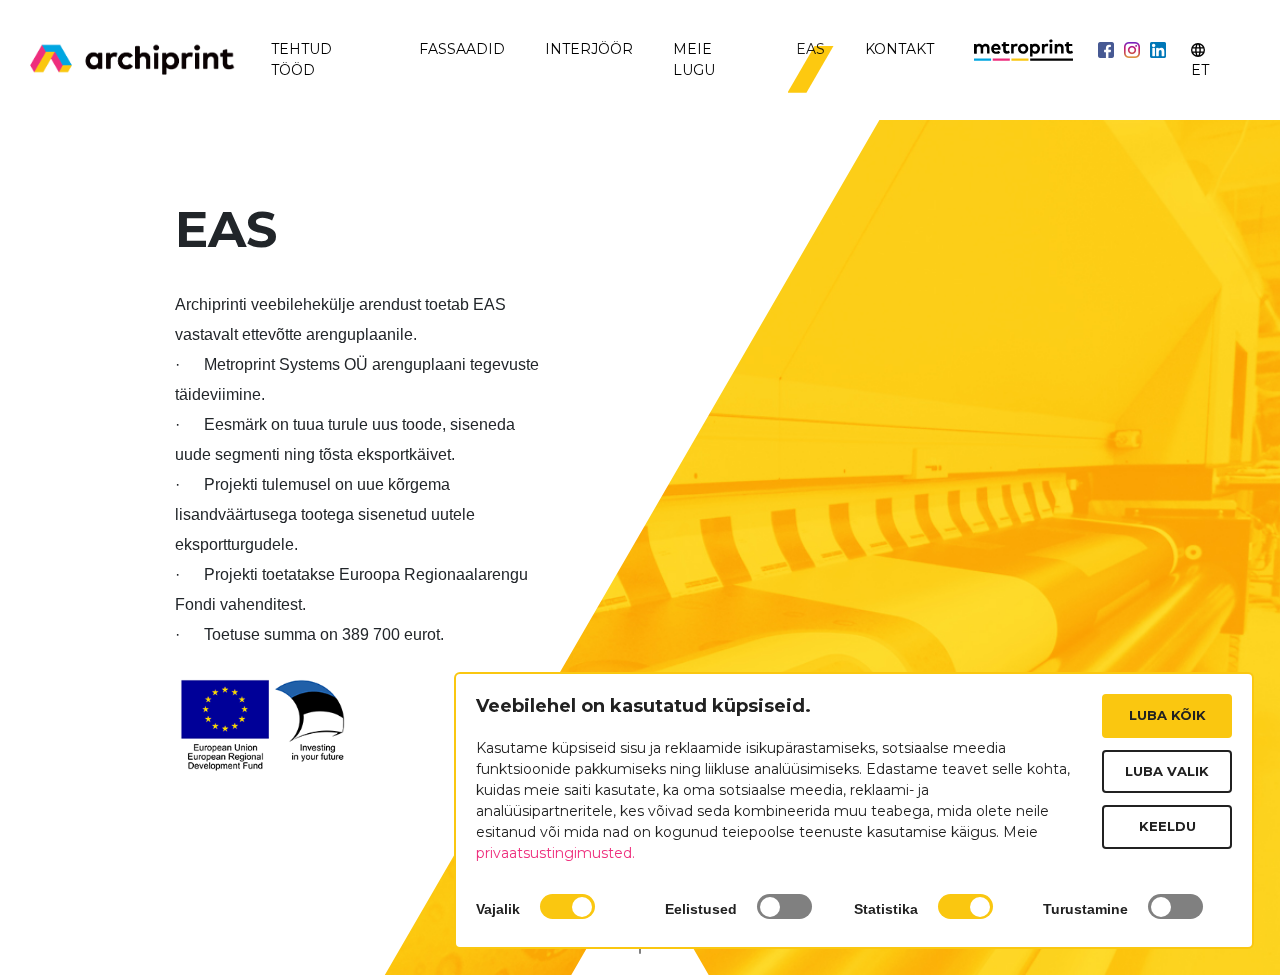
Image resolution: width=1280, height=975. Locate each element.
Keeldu (1167, 826)
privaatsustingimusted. (555, 853)
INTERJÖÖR (589, 49)
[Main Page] (132, 60)
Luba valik (1167, 771)
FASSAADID (462, 49)
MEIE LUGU (694, 59)
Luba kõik (1167, 715)
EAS (810, 49)
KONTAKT (899, 49)
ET (1200, 70)
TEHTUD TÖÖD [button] (301, 59)
